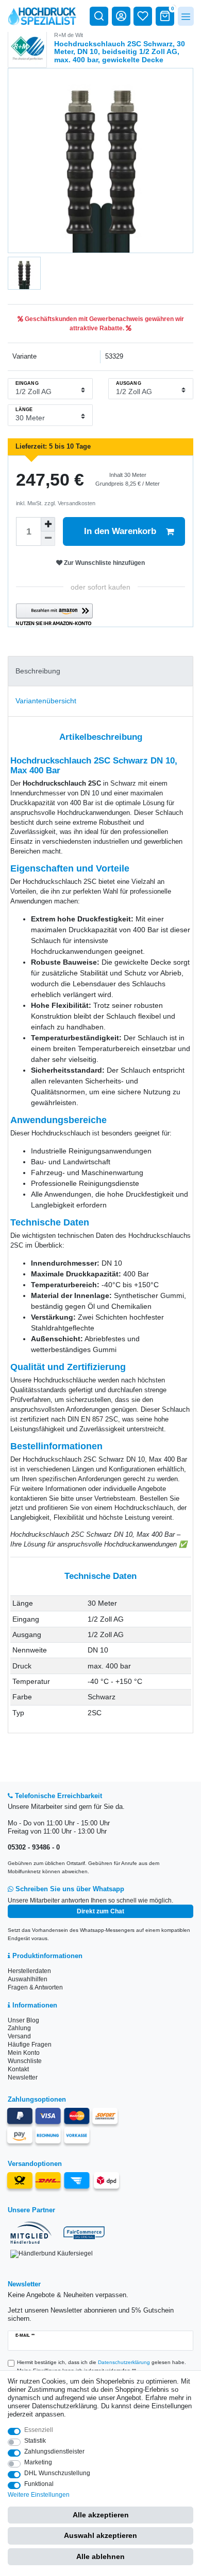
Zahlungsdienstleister (54, 2451)
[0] (165, 16)
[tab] (100, 671)
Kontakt (18, 2069)
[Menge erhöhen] (48, 524)
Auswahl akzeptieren (100, 2535)
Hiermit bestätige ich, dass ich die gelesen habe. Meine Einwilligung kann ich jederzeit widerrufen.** (102, 2366)
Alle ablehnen (100, 2556)
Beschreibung (38, 671)
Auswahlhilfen (28, 1979)
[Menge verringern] (48, 539)
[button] (54, 615)
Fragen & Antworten (35, 1987)
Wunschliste (25, 2061)
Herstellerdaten (29, 1971)
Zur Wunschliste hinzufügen (104, 563)
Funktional (39, 2484)
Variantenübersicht (46, 701)
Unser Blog (23, 2020)
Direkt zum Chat (100, 1911)
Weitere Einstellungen (39, 2495)
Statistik (35, 2441)
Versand (19, 2036)
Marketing (38, 2462)
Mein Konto (24, 2053)
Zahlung (19, 2028)
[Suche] (99, 16)
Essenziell (39, 2430)
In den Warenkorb (120, 531)
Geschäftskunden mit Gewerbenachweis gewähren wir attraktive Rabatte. (104, 324)
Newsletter (23, 2077)
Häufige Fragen (30, 2045)
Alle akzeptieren (101, 2515)
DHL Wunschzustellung (57, 2473)
